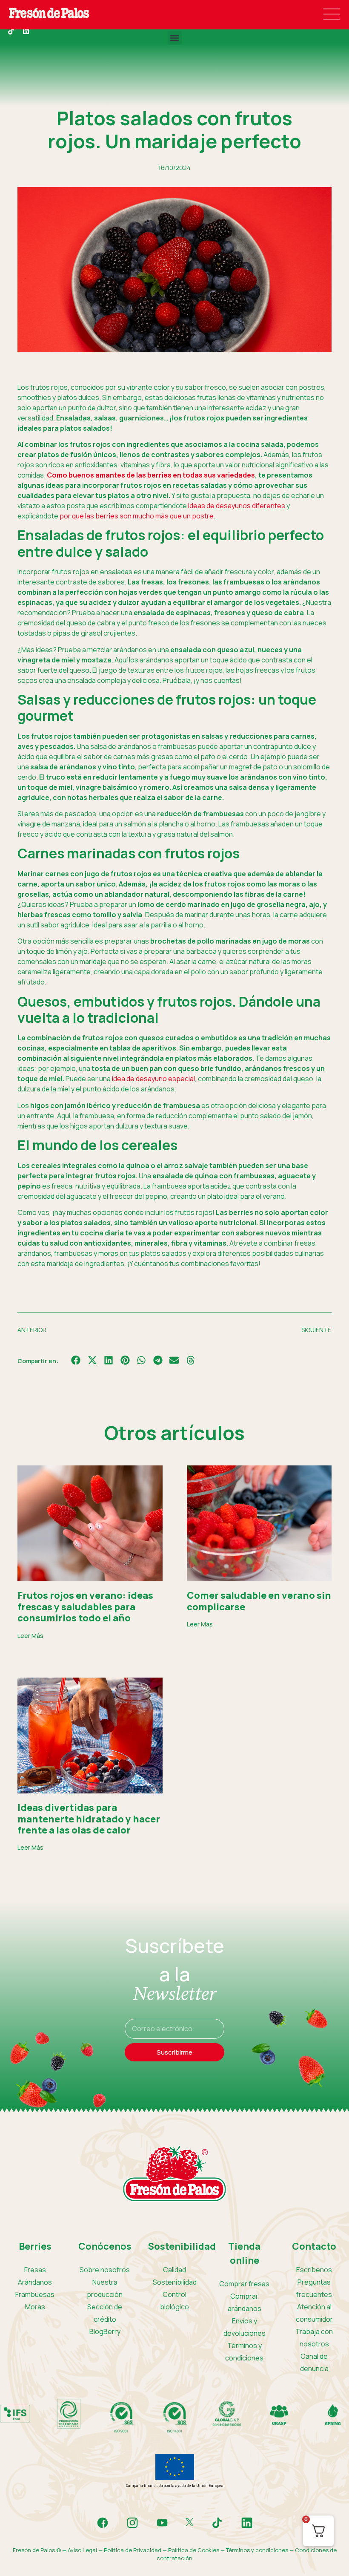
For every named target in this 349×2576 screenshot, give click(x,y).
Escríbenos (314, 2270)
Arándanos (35, 2282)
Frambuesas (35, 2294)
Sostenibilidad (175, 2282)
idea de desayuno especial (153, 1079)
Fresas (35, 2270)
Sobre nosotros (105, 2270)
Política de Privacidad (133, 2550)
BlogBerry (105, 2331)
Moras (35, 2307)
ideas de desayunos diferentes (237, 506)
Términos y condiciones (257, 2550)
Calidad (174, 2270)
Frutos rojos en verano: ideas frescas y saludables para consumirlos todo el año (85, 1607)
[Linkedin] (26, 31)
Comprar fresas (244, 2284)
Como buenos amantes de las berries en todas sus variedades (151, 475)
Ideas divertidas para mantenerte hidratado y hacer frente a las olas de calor (89, 1819)
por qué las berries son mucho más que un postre (137, 516)
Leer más (30, 1636)
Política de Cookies (194, 2550)
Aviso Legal (82, 2550)
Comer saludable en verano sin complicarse (259, 1601)
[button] (175, 38)
